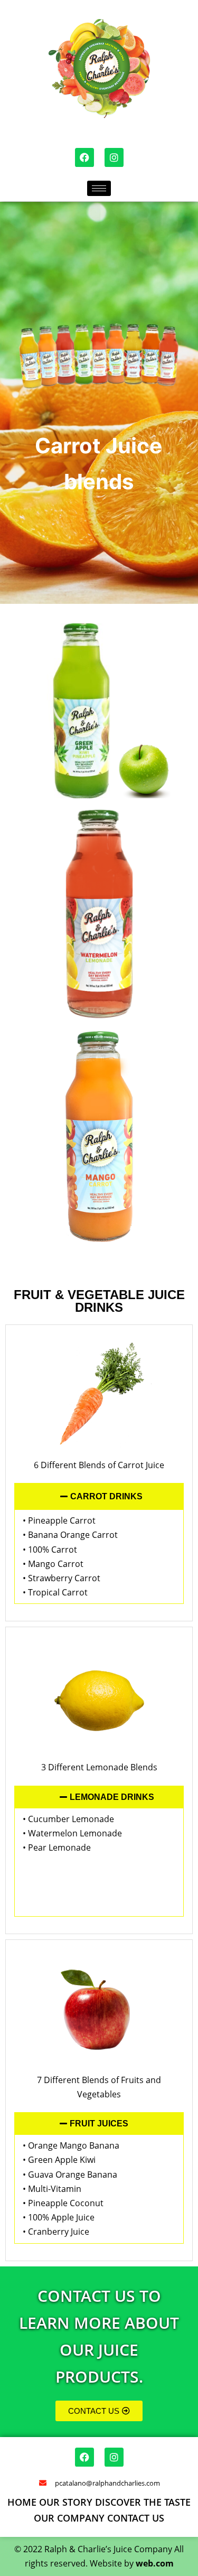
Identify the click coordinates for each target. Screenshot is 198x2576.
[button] (99, 1496)
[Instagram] (114, 157)
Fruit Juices (99, 2124)
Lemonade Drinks (112, 1797)
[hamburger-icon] (99, 188)
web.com (155, 2563)
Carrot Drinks (106, 1496)
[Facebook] (84, 157)
